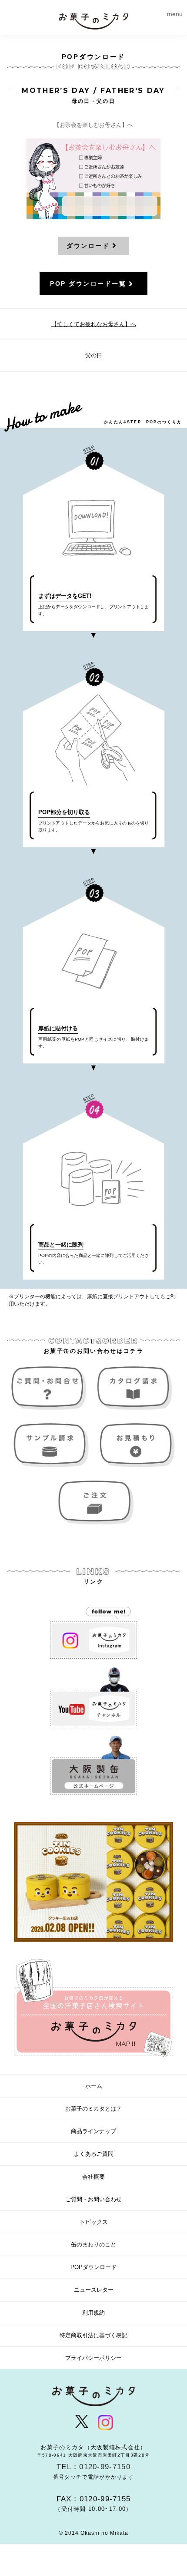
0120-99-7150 (105, 2467)
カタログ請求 (136, 1388)
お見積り (136, 1445)
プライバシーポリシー (93, 2358)
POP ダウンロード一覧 (88, 284)
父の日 (94, 355)
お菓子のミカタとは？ (93, 2109)
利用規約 (93, 2313)
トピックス (94, 2222)
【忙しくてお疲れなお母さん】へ (94, 324)
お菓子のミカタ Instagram (93, 1629)
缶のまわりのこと (93, 2245)
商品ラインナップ (93, 2131)
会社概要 (93, 2177)
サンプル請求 (51, 1445)
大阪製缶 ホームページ (93, 1766)
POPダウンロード (93, 2267)
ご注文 (93, 1502)
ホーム (94, 2086)
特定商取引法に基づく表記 (93, 2335)
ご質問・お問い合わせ (51, 1388)
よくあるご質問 (94, 2154)
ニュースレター (94, 2290)
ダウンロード (88, 246)
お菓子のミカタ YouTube (93, 1697)
